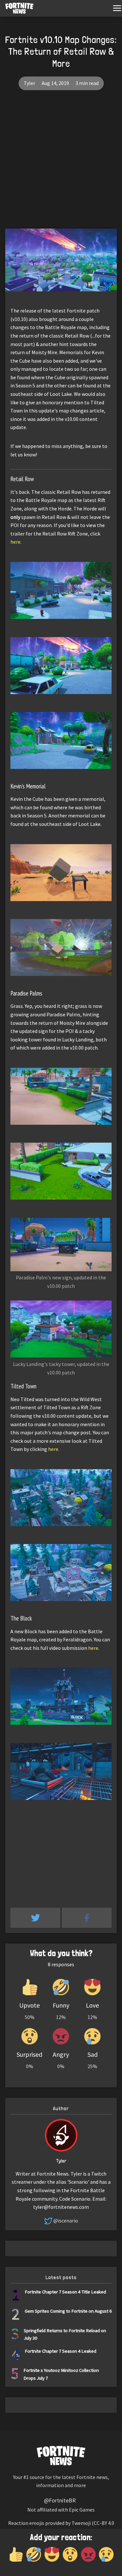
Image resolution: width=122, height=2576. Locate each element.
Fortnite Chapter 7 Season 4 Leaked (61, 2351)
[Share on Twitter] (36, 1918)
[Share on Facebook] (87, 1918)
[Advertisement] (61, 164)
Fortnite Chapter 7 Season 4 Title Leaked (65, 2292)
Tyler (29, 83)
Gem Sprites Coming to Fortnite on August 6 (68, 2311)
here (15, 542)
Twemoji (81, 2523)
